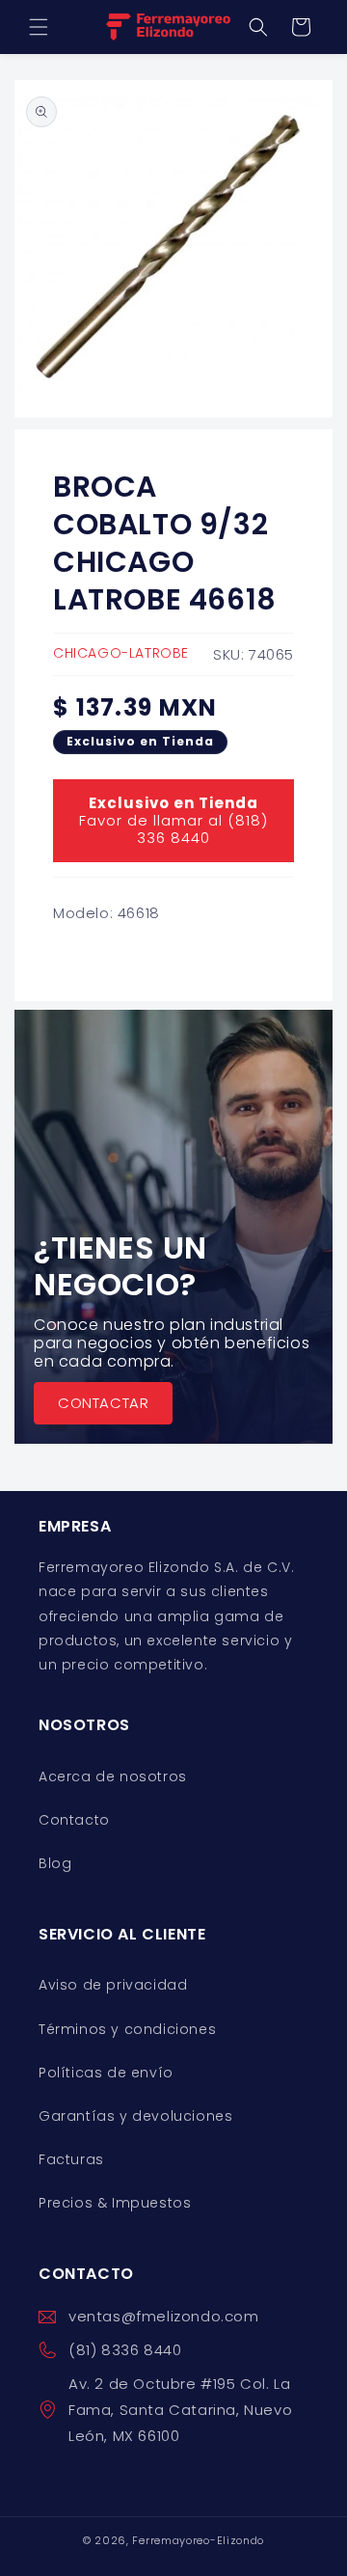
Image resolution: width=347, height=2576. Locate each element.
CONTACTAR (103, 1403)
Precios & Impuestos (115, 2203)
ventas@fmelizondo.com (164, 2316)
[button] (39, 27)
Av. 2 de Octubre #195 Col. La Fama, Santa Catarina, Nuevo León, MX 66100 (180, 2410)
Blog (55, 1863)
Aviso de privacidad (113, 1985)
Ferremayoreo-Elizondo (198, 2540)
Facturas (71, 2159)
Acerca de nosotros (113, 1776)
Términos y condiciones (127, 2029)
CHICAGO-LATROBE (121, 653)
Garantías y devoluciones (135, 2116)
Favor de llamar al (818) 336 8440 (173, 820)
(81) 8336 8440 (125, 2350)
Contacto (74, 1820)
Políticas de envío (106, 2073)
